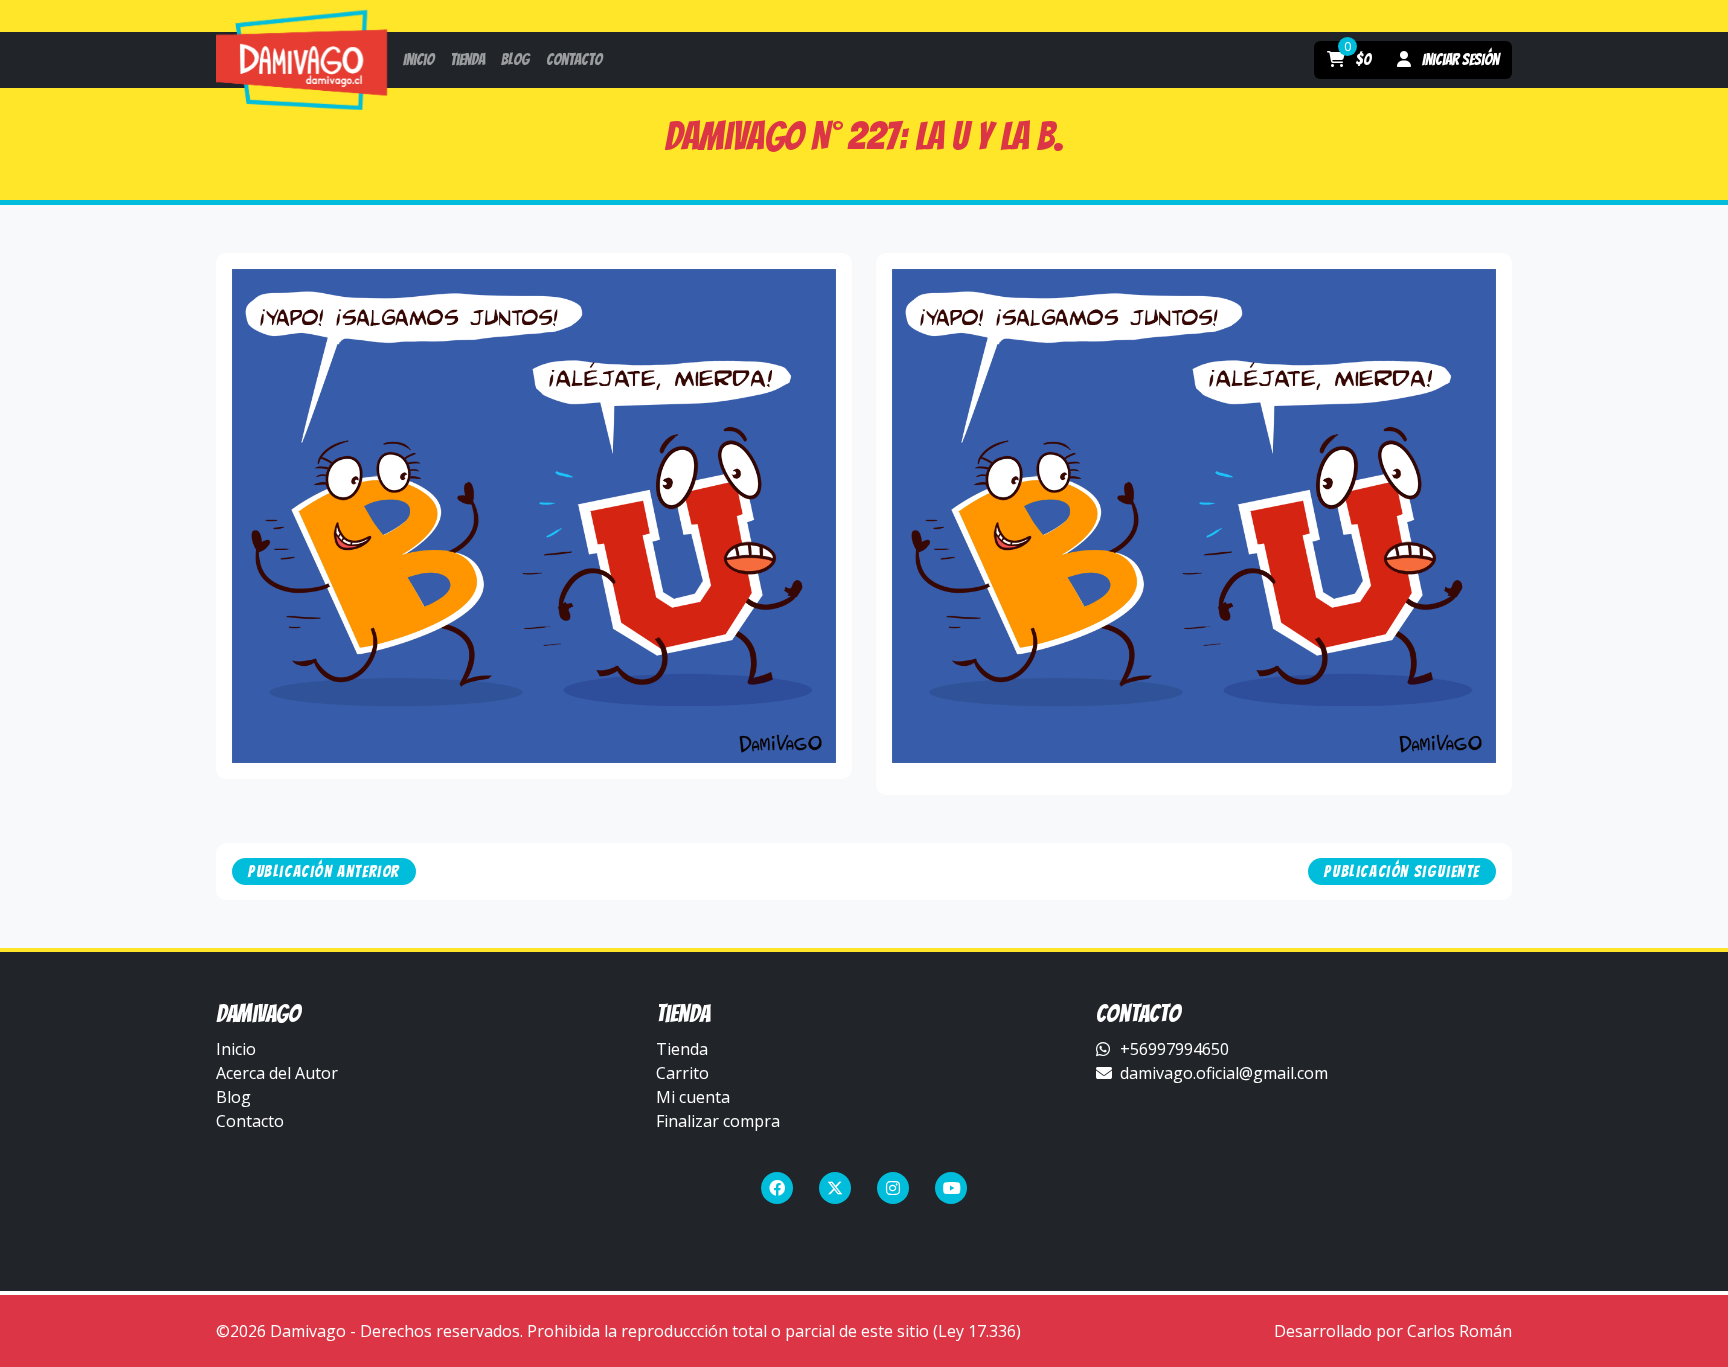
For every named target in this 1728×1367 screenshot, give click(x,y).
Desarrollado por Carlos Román (1393, 1331)
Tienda (682, 1049)
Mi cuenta (693, 1097)
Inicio (236, 1049)
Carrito (682, 1073)
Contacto (250, 1121)
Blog (233, 1097)
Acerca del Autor (277, 1073)
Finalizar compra (718, 1121)
